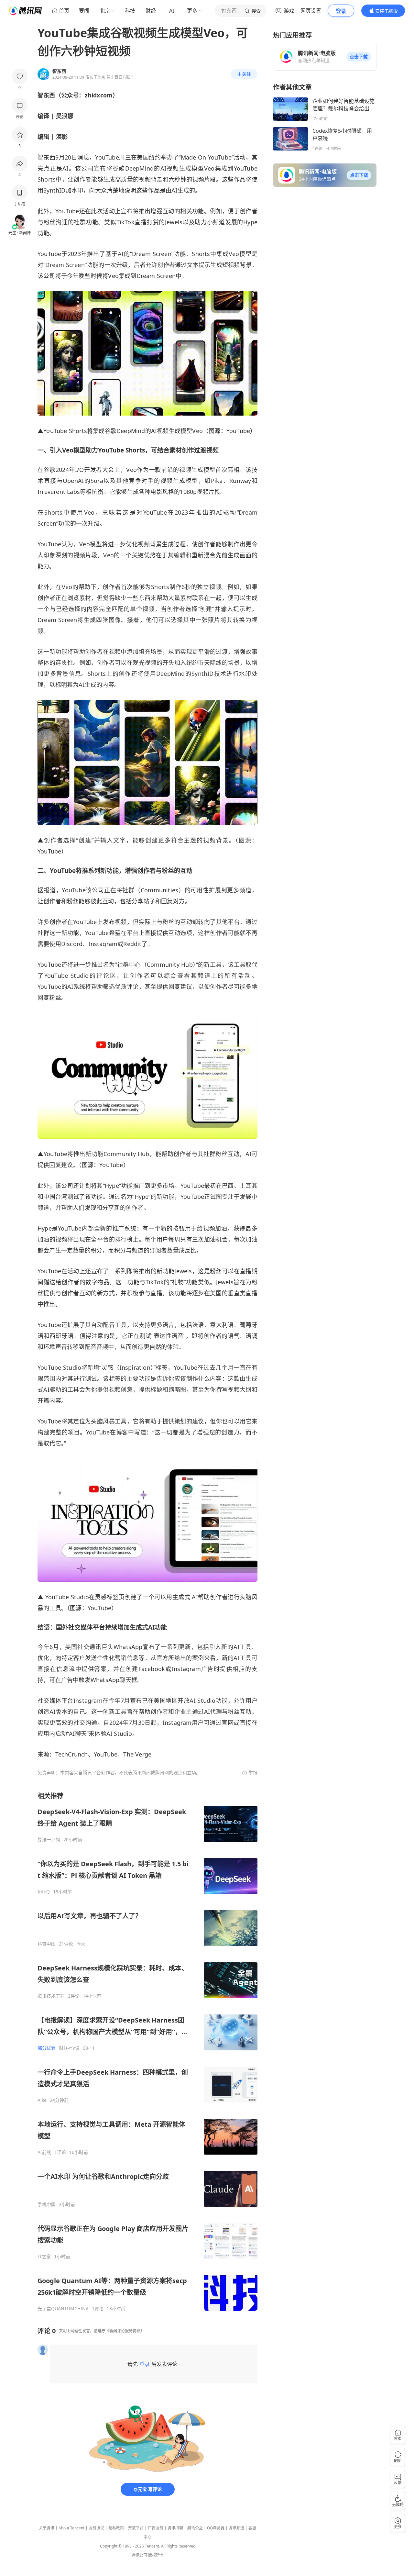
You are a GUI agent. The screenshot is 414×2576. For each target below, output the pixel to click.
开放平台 (136, 2528)
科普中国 (47, 1944)
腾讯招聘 (175, 2528)
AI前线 (44, 2152)
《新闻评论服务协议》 (125, 2331)
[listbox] (147, 2052)
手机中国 (47, 2204)
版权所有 (156, 2555)
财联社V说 (69, 2048)
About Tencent (71, 2528)
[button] (359, 57)
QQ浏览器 (216, 2528)
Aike (42, 2100)
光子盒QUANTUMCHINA (63, 2309)
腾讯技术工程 (51, 1996)
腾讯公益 (195, 2528)
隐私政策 (116, 2528)
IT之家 (44, 2257)
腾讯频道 (236, 2528)
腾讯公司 (139, 2555)
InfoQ (44, 1892)
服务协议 (96, 2528)
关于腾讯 (47, 2528)
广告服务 (156, 2528)
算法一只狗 (49, 1840)
